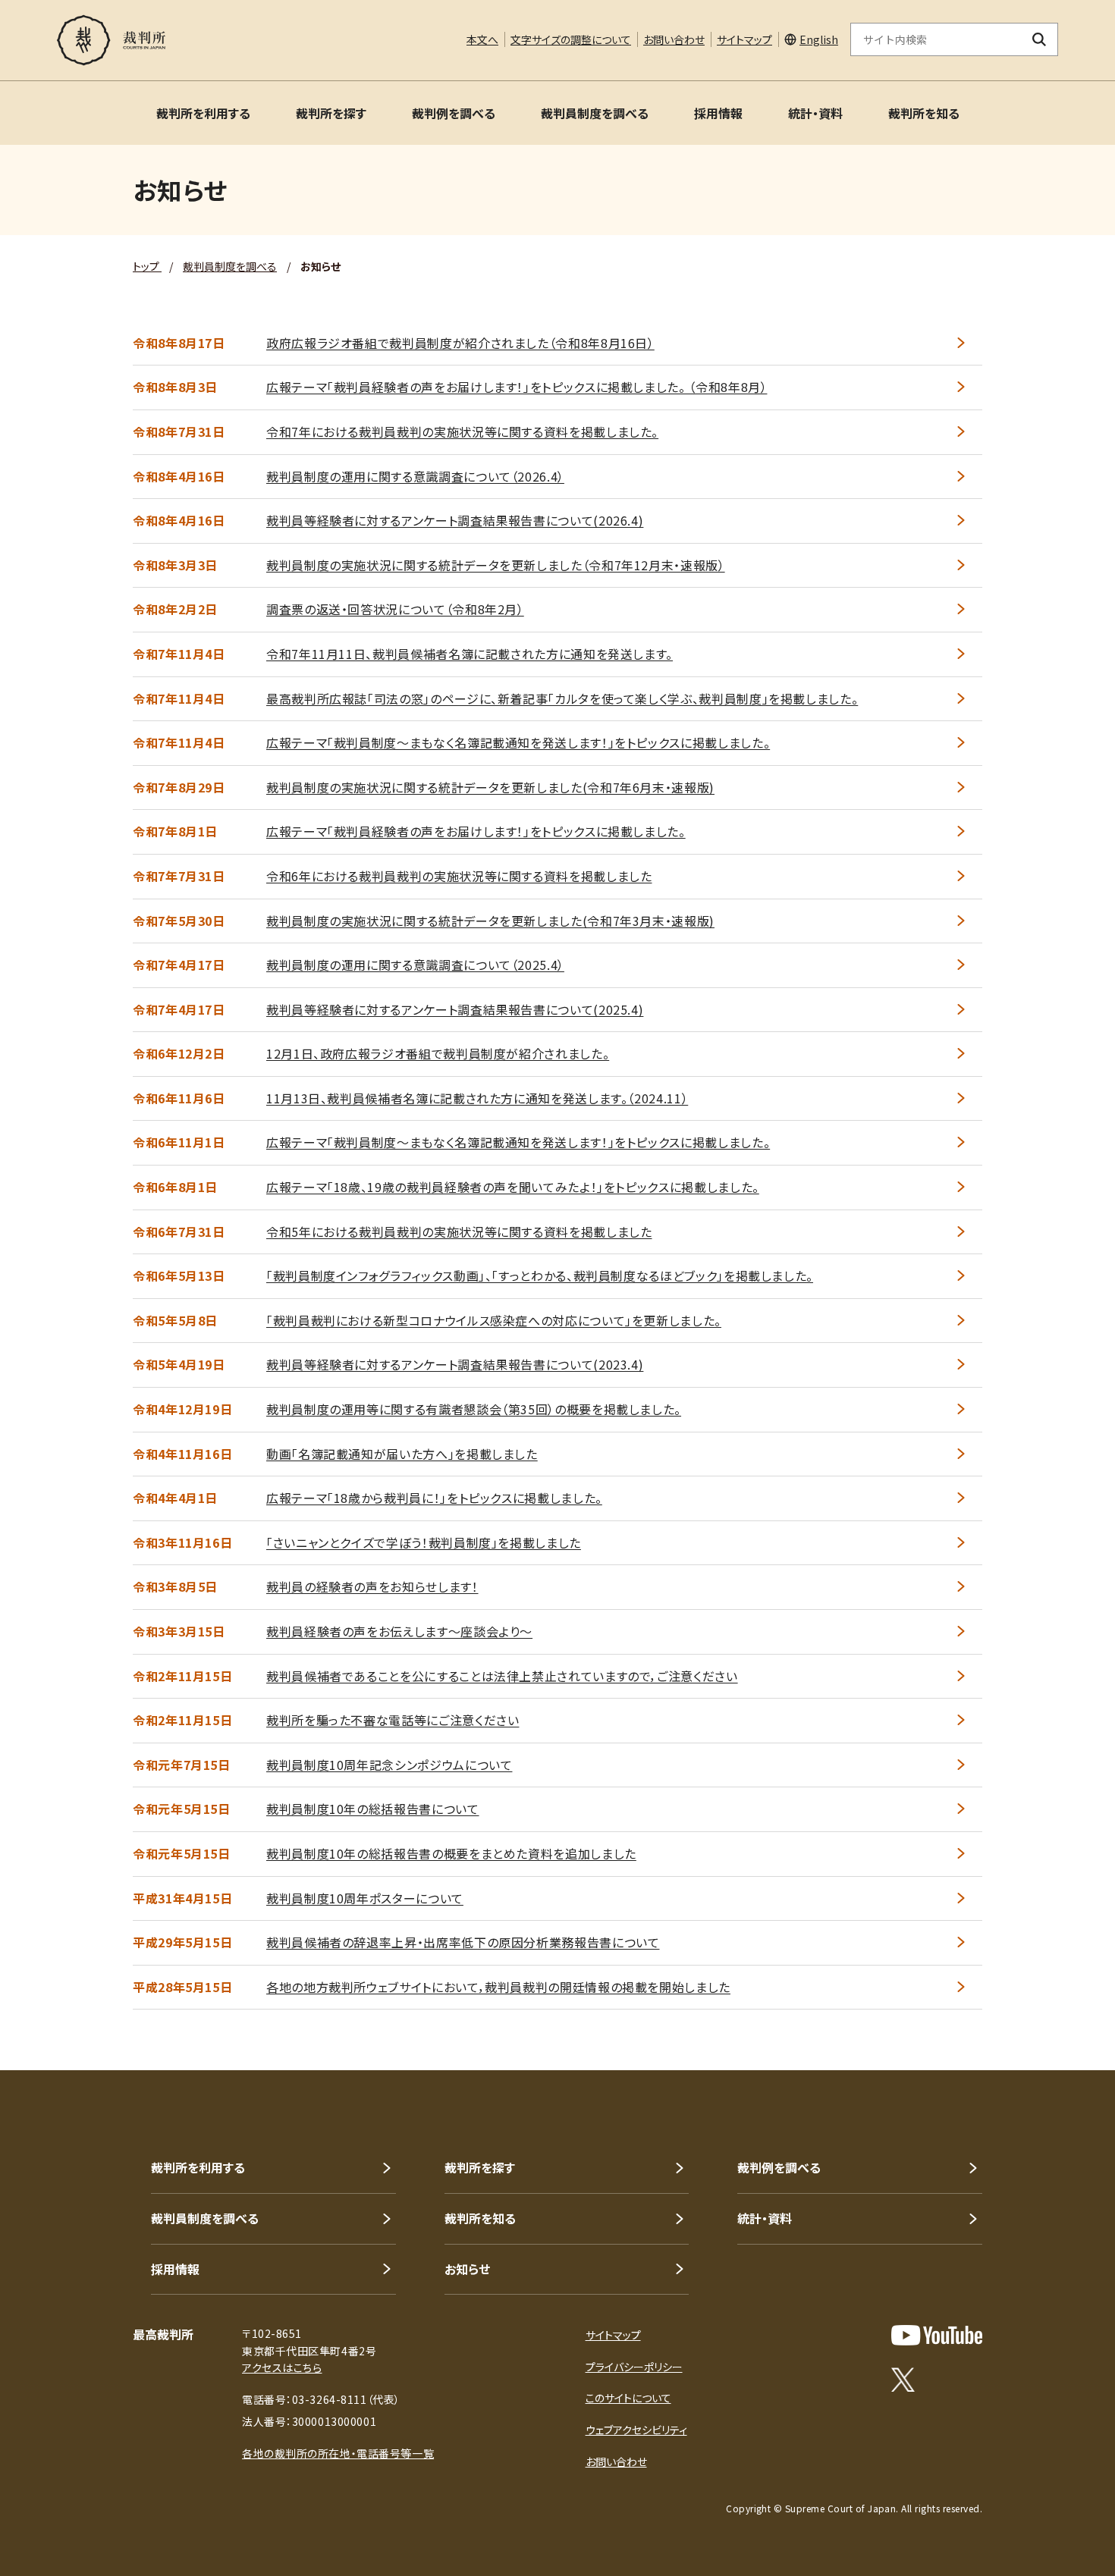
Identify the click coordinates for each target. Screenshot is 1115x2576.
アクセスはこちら (282, 2367)
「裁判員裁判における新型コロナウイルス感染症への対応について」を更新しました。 (494, 1320)
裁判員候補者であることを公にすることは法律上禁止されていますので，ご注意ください (502, 1676)
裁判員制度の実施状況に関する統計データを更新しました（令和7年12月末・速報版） (496, 565)
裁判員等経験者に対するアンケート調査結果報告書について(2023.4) (455, 1364)
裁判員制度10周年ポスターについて (365, 1898)
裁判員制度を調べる (595, 113)
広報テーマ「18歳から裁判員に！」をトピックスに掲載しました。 (434, 1498)
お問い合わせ (674, 39)
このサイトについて (628, 2398)
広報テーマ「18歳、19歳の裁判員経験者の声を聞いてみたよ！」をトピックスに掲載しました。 (513, 1187)
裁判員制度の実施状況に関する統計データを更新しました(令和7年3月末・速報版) (490, 921)
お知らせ (467, 2269)
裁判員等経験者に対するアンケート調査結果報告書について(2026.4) (455, 520)
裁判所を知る (924, 113)
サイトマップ (744, 39)
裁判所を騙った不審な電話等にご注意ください (393, 1720)
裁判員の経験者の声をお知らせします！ (372, 1586)
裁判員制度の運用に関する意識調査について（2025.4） (415, 965)
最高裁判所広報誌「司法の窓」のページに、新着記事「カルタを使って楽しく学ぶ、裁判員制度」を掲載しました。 (562, 698)
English (819, 39)
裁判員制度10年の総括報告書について (373, 1809)
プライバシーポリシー (634, 2367)
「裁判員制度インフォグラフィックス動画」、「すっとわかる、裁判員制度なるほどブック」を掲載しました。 (540, 1275)
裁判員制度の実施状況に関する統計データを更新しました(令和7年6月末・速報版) (490, 787)
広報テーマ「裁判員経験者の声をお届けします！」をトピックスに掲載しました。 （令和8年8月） (517, 387)
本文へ (482, 39)
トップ (147, 266)
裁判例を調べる (454, 113)
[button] (1060, 2016)
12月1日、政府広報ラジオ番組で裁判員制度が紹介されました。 (438, 1053)
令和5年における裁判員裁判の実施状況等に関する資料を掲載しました (459, 1232)
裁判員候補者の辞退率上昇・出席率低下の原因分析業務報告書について (463, 1942)
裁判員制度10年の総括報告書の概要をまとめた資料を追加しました (451, 1853)
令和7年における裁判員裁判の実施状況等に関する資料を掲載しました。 (462, 431)
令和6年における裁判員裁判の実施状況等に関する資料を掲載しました (459, 876)
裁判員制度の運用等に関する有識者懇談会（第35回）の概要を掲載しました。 (474, 1409)
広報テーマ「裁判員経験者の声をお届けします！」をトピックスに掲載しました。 (476, 831)
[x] (903, 2380)
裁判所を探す (331, 113)
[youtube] (937, 2335)
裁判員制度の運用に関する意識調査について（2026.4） (415, 476)
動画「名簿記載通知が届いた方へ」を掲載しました (402, 1454)
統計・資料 (815, 113)
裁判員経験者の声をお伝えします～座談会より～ (399, 1631)
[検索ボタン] (1040, 39)
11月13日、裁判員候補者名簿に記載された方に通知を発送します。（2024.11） (477, 1098)
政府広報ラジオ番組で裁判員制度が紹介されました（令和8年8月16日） (460, 343)
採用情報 (718, 113)
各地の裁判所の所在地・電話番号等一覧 (338, 2453)
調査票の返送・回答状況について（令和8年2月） (395, 609)
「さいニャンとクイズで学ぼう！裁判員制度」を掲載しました (424, 1542)
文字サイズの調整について (571, 39)
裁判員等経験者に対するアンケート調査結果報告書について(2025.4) (455, 1009)
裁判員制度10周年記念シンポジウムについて (389, 1765)
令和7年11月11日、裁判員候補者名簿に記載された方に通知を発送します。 (470, 654)
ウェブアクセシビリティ (636, 2430)
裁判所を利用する (203, 113)
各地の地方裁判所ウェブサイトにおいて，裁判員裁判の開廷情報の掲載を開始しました (498, 1987)
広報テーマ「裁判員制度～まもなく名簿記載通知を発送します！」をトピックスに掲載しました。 (518, 742)
